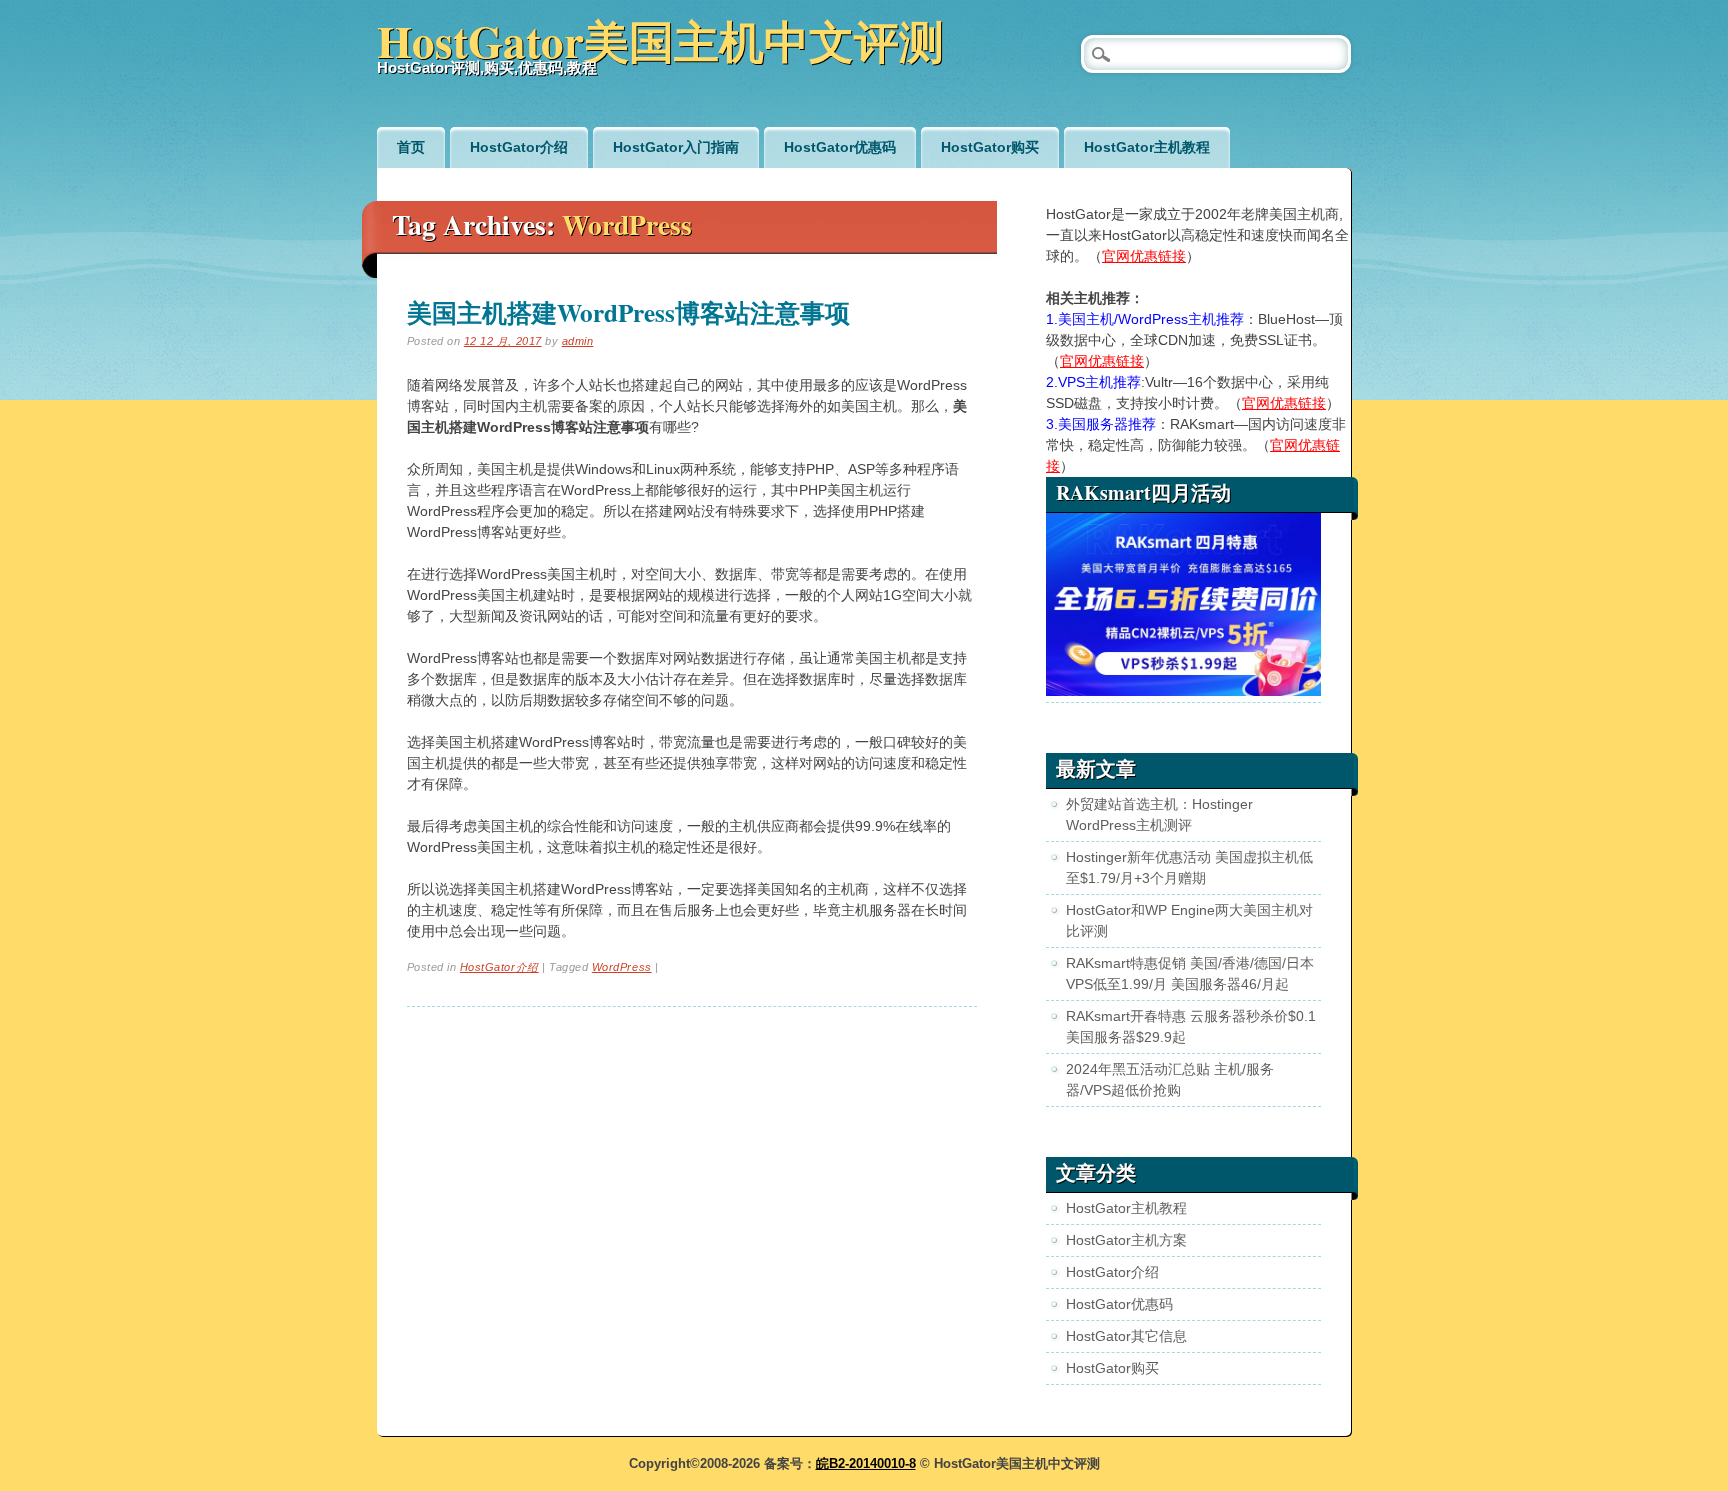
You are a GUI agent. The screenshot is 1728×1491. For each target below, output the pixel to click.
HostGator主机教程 (1147, 147)
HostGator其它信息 (1126, 1336)
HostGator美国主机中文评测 (660, 40)
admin (578, 341)
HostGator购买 (990, 147)
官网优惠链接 (1144, 256)
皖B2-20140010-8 (866, 1463)
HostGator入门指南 (676, 147)
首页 (411, 147)
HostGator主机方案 (1126, 1240)
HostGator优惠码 (840, 147)
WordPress (622, 967)
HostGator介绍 (519, 147)
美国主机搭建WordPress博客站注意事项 (628, 312)
